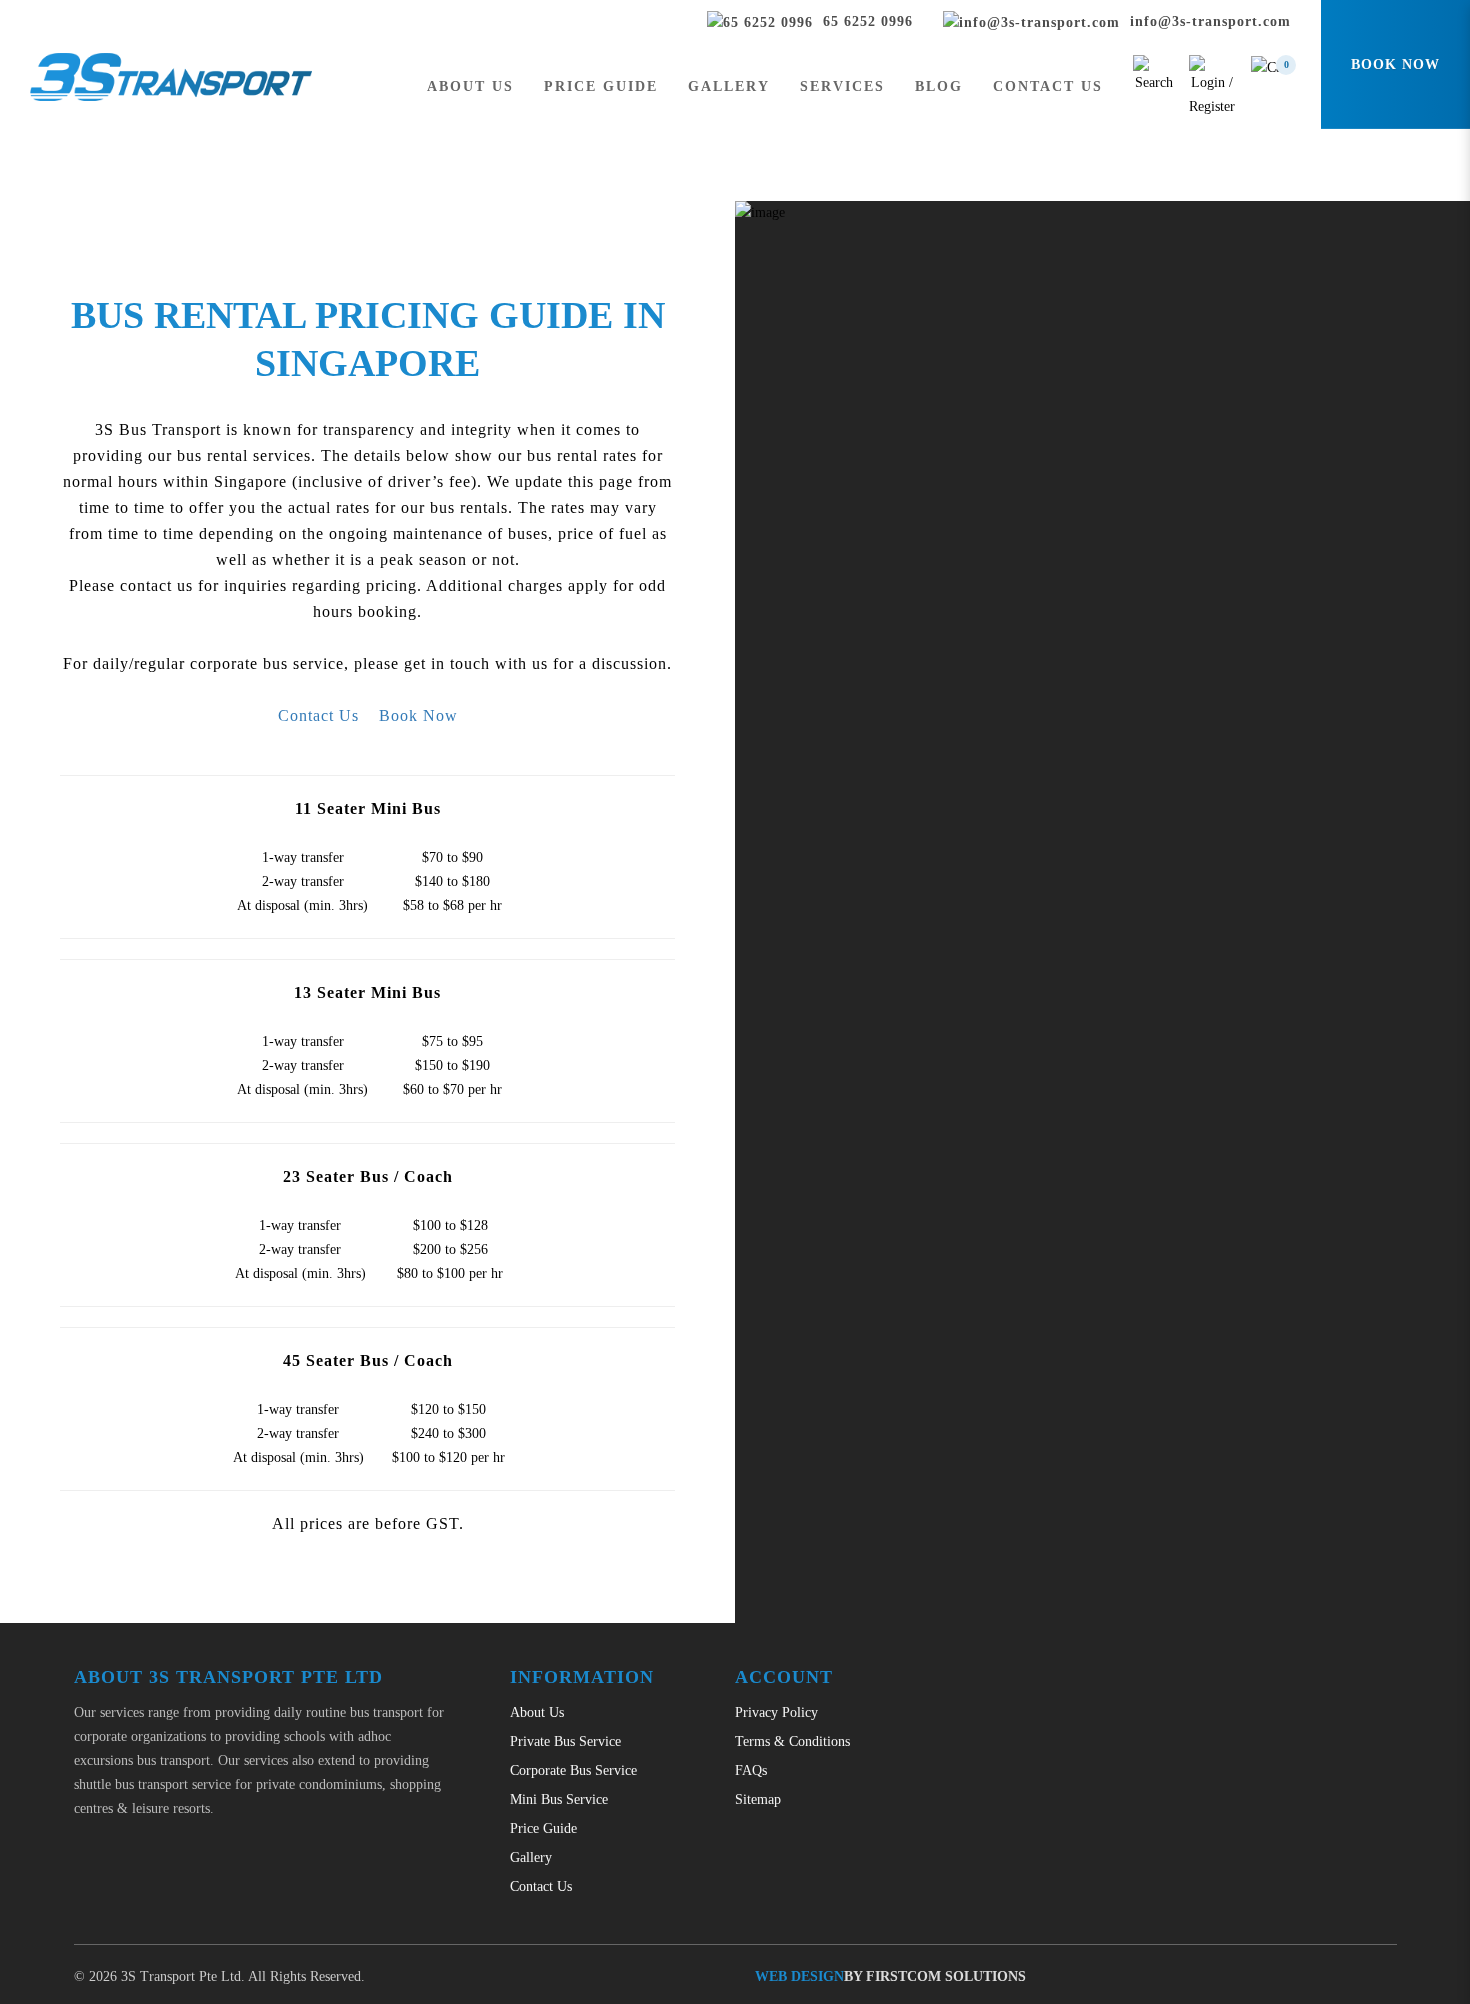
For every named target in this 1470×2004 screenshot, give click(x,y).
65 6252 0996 (865, 21)
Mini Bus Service (559, 1799)
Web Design (799, 1976)
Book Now (418, 715)
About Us (537, 1712)
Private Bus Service (565, 1741)
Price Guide (761, 141)
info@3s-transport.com (1208, 21)
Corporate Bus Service (573, 1770)
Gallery (531, 1857)
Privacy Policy (776, 1712)
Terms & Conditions (792, 1741)
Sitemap (758, 1799)
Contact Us (318, 715)
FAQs (751, 1770)
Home (691, 141)
